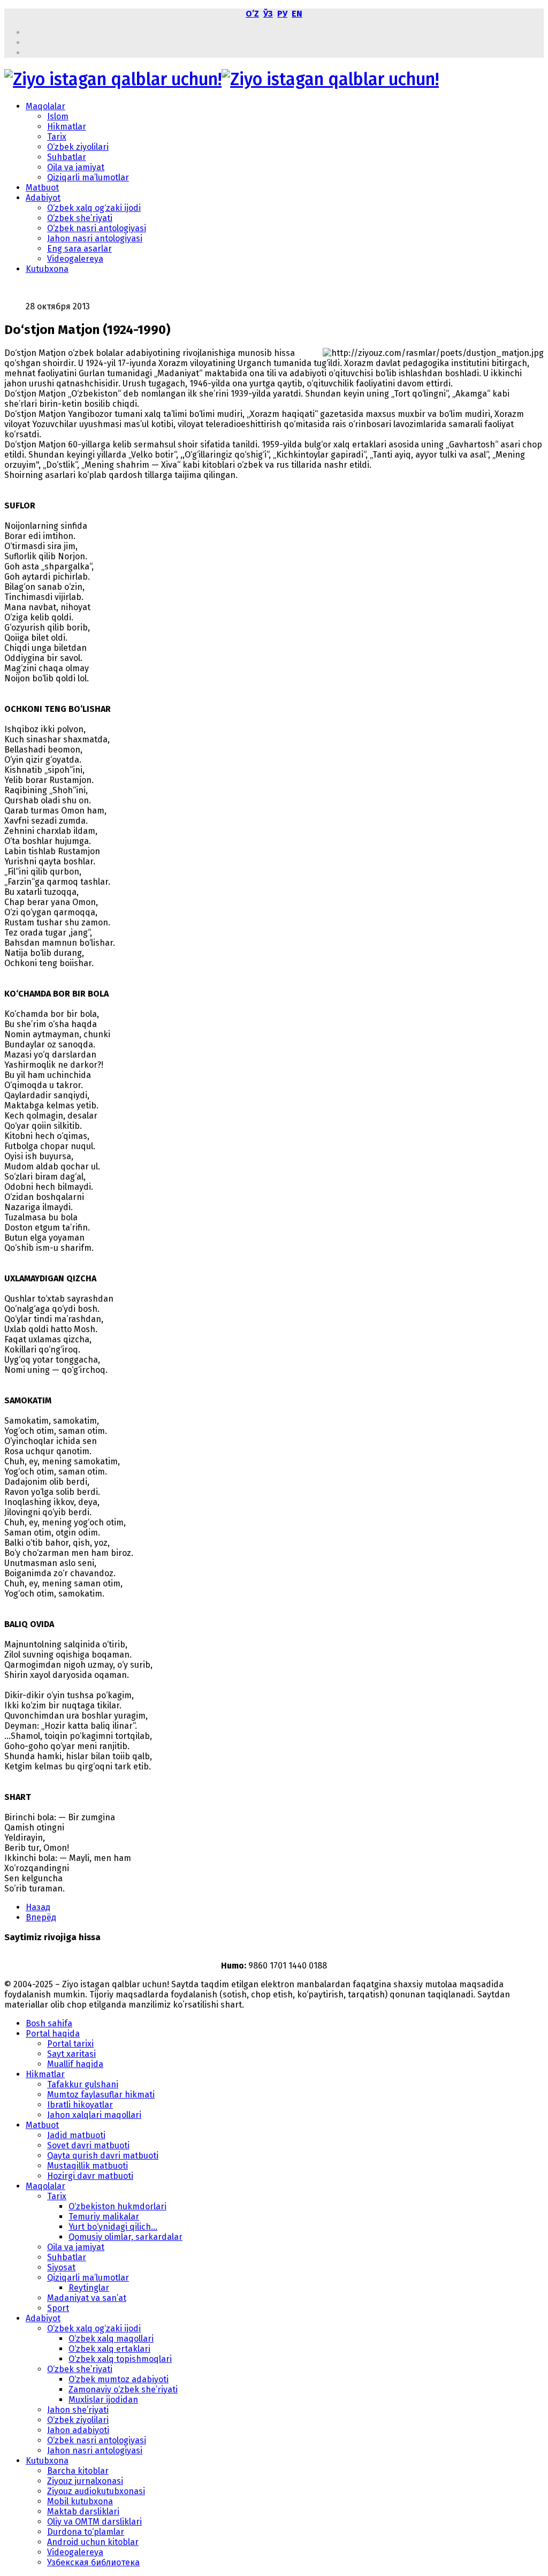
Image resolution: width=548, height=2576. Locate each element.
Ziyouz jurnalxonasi (85, 2481)
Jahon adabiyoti (78, 2430)
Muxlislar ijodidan (103, 2400)
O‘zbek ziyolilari (78, 147)
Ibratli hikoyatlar (80, 2105)
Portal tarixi (70, 2044)
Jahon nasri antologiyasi (95, 238)
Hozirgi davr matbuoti (90, 2176)
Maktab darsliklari (83, 2512)
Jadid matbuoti (76, 2135)
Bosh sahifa (49, 2023)
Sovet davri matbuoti (88, 2145)
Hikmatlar (67, 127)
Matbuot (42, 188)
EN (297, 14)
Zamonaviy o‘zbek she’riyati (123, 2389)
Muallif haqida (75, 2064)
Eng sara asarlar (79, 249)
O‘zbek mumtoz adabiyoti (119, 2379)
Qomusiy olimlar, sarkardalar (125, 2237)
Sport (58, 2308)
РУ (282, 14)
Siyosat (61, 2267)
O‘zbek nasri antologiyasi (97, 228)
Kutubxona (47, 269)
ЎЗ (268, 14)
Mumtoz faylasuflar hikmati (101, 2095)
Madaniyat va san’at (87, 2298)
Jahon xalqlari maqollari (94, 2115)
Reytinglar (89, 2288)
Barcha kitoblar (78, 2471)
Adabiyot (43, 198)
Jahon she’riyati (78, 2410)
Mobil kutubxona (80, 2501)
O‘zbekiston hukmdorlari (117, 2206)
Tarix (57, 137)
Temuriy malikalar (104, 2217)
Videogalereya (75, 259)
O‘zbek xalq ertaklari (109, 2349)
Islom (58, 116)
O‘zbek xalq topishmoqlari (120, 2359)
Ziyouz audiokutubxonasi (96, 2491)
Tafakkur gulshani (83, 2084)
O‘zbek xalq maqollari (111, 2339)
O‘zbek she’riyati (80, 218)
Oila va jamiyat (76, 167)
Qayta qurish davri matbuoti (103, 2156)
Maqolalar (45, 106)
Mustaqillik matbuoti (87, 2166)
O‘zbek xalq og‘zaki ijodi (94, 208)
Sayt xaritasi (71, 2054)
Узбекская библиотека (93, 2562)
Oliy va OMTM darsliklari (94, 2522)
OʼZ (252, 14)
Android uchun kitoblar (93, 2542)
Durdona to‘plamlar (86, 2532)
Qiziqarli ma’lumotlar (88, 177)
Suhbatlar (67, 157)
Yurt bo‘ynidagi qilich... (113, 2227)
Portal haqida (53, 2034)
